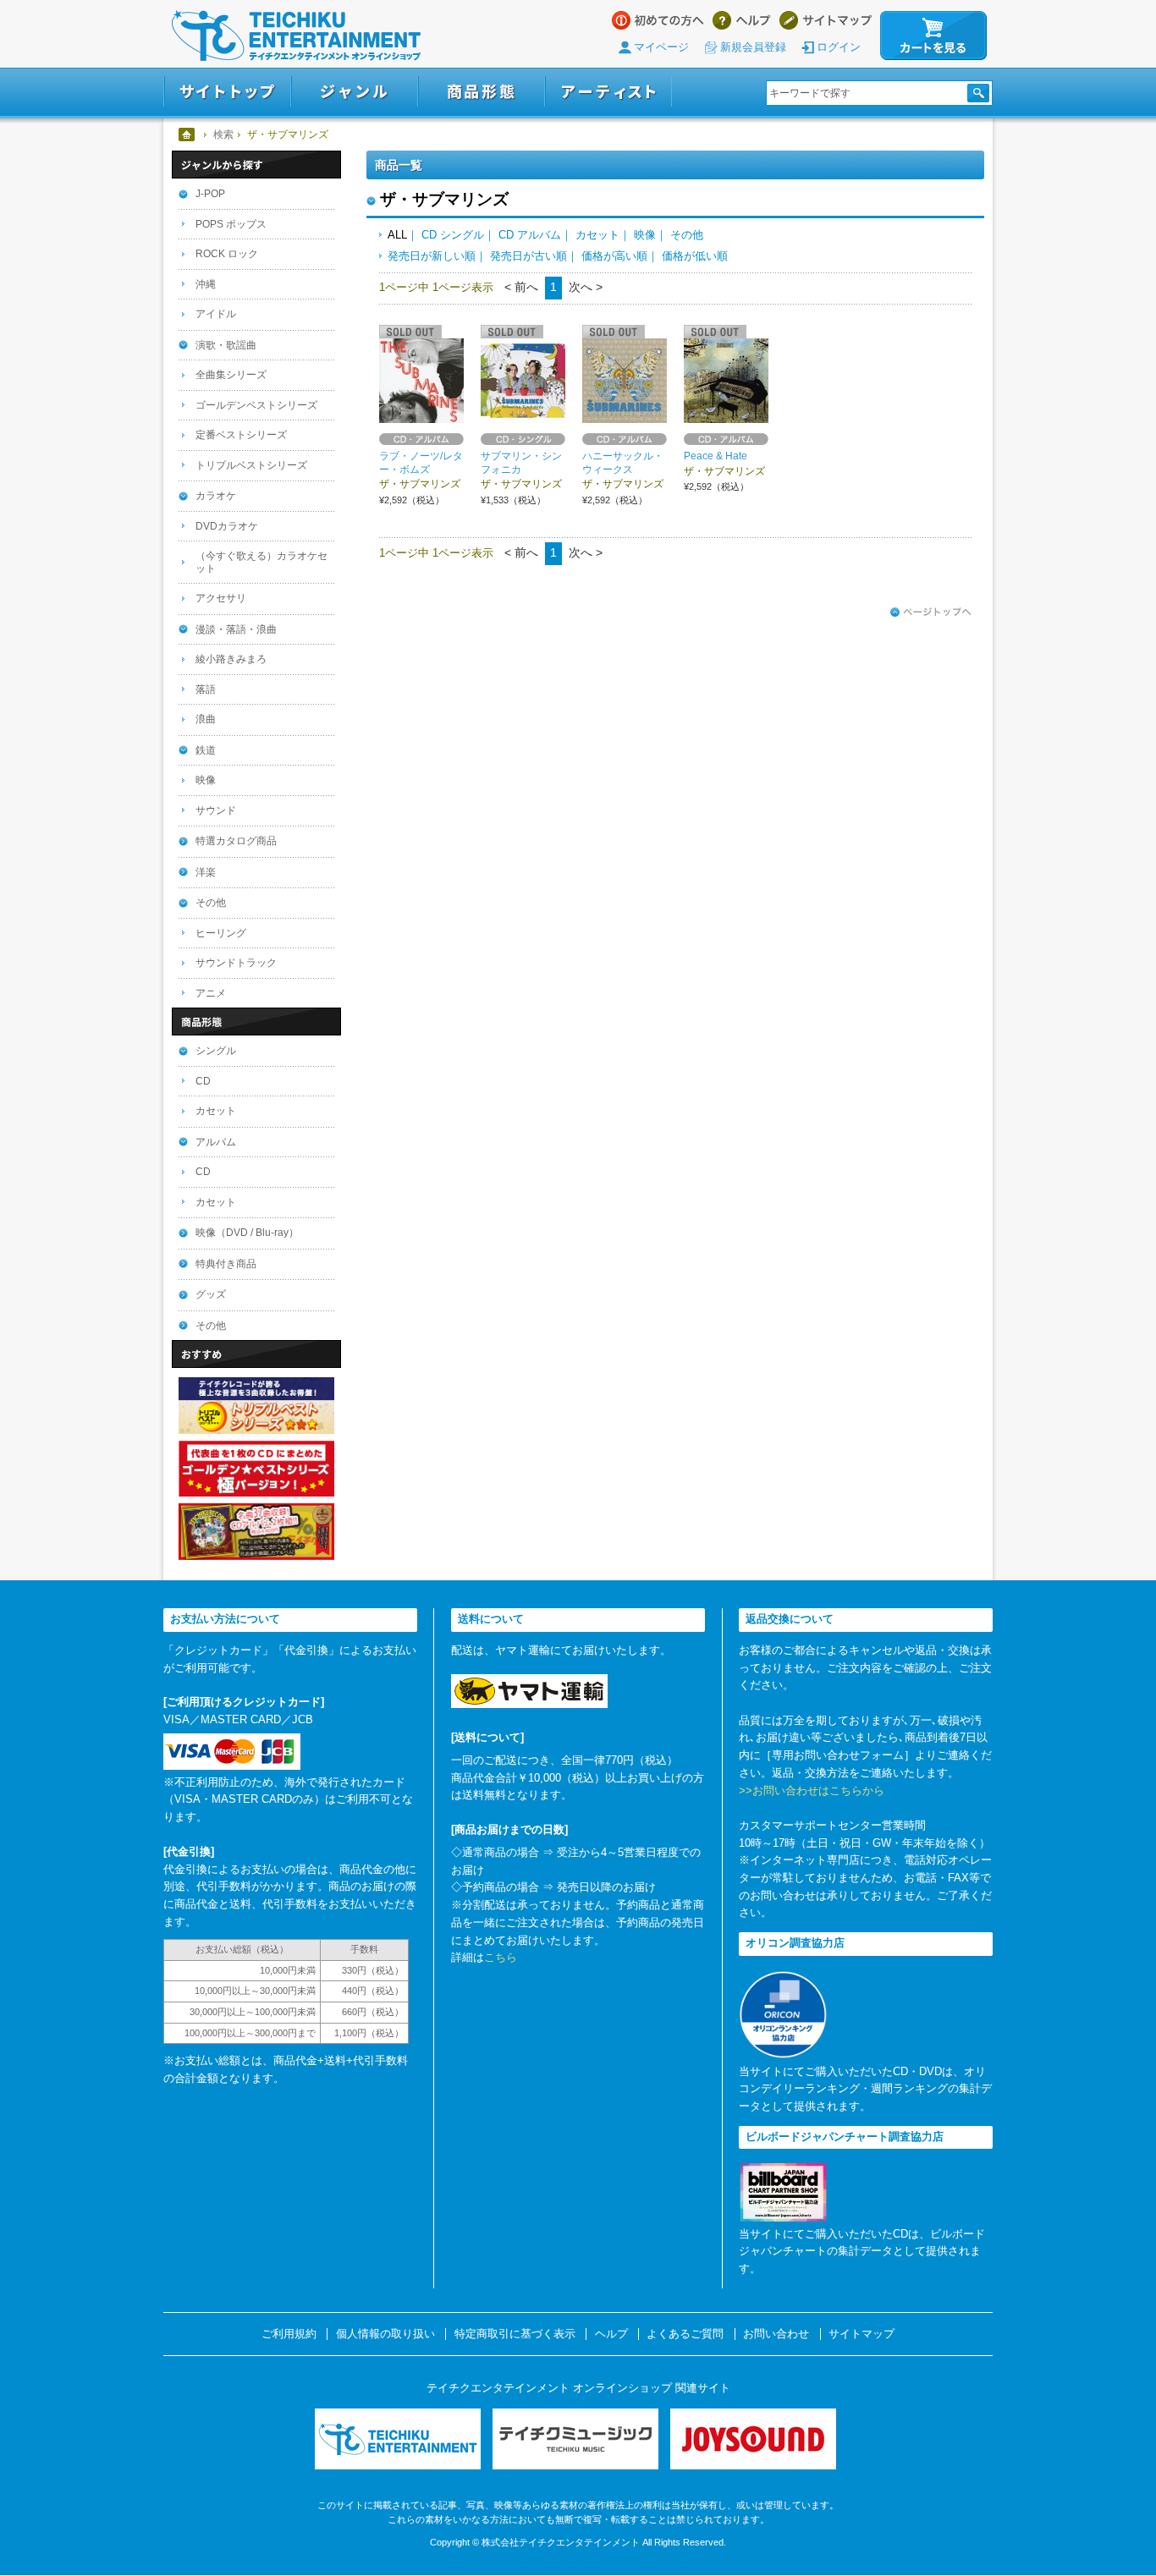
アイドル (216, 314)
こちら (501, 1957)
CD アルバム (530, 235)
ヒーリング (221, 933)
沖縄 (206, 284)
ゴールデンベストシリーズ (256, 405)
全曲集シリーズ (231, 375)
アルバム (216, 1142)
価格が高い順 (614, 256)
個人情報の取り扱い (385, 2334)
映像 (645, 235)
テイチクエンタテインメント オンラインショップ (296, 36)
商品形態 (482, 92)
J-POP (210, 194)
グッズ (211, 1294)
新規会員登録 (753, 47)
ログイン (839, 47)
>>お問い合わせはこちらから (812, 1791)
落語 (206, 689)
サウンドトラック (236, 963)
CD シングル (453, 235)
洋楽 (206, 872)
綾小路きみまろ (231, 659)
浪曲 (206, 719)
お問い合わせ (776, 2334)
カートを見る (933, 36)
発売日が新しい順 (432, 256)
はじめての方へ (658, 20)
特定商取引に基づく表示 (515, 2334)
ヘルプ (742, 20)
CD (203, 1081)
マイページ (661, 47)
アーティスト (608, 92)
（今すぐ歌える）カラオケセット (261, 562)
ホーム (187, 135)
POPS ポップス (231, 224)
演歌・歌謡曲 (226, 345)
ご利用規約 (289, 2334)
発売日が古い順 (528, 256)
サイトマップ (826, 20)
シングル (216, 1051)
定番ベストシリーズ (241, 435)
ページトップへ (931, 612)
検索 (223, 135)
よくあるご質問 (685, 2334)
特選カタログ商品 (236, 841)
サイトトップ (227, 92)
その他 (687, 235)
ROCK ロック (227, 254)
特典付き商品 (226, 1264)
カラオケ (216, 496)
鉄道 (206, 750)
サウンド (216, 810)
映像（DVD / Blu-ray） (247, 1233)
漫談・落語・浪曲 (236, 629)
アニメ (211, 993)
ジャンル (355, 92)
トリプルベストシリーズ (251, 465)
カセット (597, 235)
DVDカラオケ (227, 526)
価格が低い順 (695, 256)
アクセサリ (221, 598)
